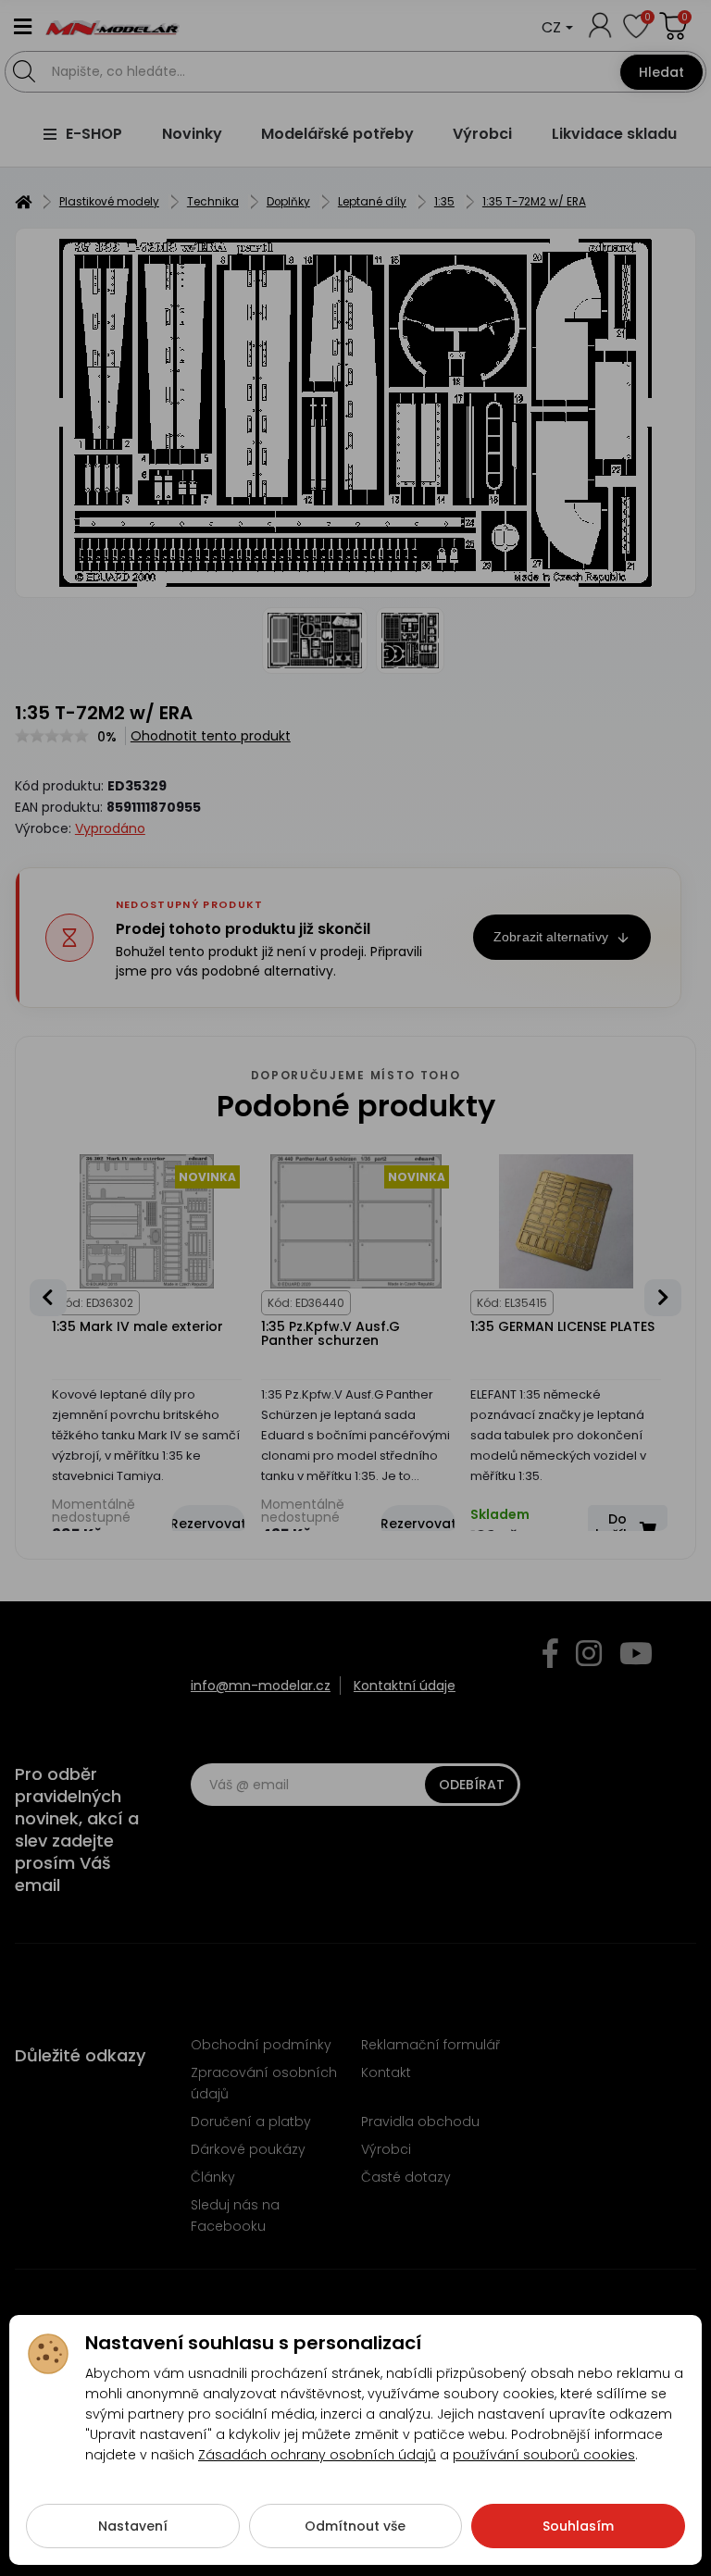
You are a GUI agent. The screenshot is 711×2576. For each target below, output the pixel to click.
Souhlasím (578, 2526)
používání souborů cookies (544, 2455)
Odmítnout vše (355, 2526)
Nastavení (133, 2526)
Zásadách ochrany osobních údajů (317, 2455)
